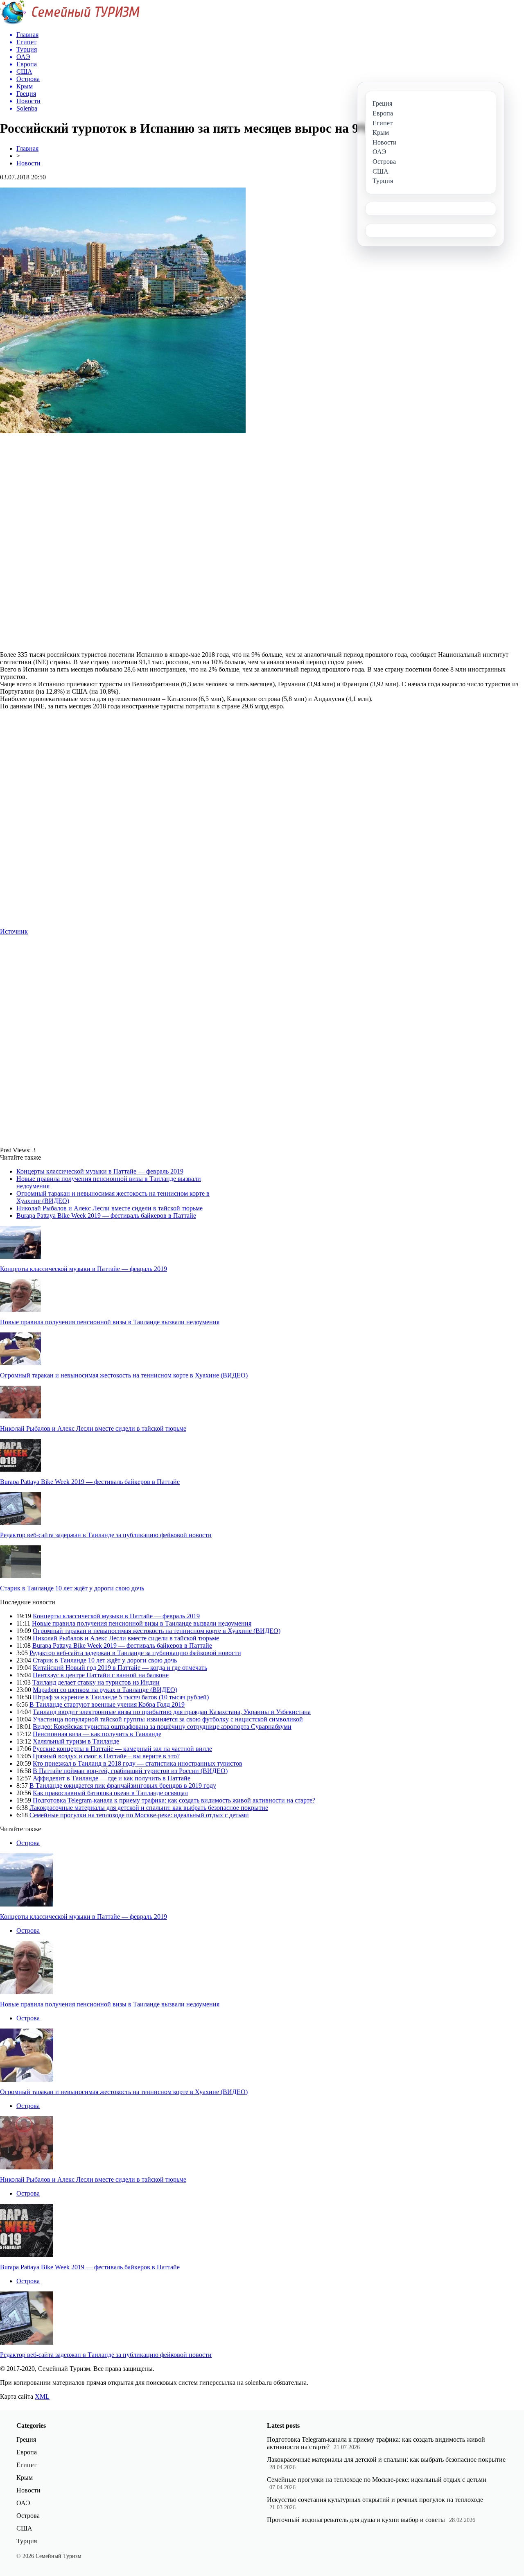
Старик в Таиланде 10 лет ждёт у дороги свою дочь (72, 1588)
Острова (28, 1843)
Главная (27, 148)
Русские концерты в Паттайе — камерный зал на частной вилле (122, 1749)
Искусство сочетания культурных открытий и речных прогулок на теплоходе (375, 2500)
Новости (28, 163)
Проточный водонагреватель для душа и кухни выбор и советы (356, 2520)
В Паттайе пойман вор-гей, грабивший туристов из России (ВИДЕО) (130, 1771)
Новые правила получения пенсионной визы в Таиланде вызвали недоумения (110, 1322)
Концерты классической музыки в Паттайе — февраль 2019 (100, 1171)
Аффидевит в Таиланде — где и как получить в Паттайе (112, 1778)
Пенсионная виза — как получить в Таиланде (97, 1734)
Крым (25, 2478)
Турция (27, 2541)
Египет (26, 2465)
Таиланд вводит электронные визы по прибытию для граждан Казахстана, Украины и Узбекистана (172, 1712)
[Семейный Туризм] (70, 22)
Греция (26, 2439)
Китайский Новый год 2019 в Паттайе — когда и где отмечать (120, 1668)
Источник (14, 931)
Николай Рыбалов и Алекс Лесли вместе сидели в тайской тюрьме (110, 1208)
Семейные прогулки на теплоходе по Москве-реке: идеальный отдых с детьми (139, 1815)
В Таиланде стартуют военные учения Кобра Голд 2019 (107, 1704)
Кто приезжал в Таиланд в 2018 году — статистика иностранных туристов (138, 1763)
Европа (27, 2452)
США (24, 2528)
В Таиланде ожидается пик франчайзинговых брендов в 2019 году (123, 1786)
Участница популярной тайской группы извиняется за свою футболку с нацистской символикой (168, 1719)
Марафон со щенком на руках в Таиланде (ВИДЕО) (105, 1690)
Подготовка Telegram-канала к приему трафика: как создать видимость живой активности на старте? (174, 1800)
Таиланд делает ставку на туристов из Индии (96, 1682)
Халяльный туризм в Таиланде (76, 1741)
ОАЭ (23, 2503)
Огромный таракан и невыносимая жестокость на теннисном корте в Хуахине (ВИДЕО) (124, 1375)
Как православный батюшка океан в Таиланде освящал (110, 1793)
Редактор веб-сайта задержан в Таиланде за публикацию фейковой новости (106, 1535)
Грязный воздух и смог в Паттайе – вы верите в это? (106, 1756)
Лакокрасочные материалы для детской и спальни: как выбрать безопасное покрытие (149, 1808)
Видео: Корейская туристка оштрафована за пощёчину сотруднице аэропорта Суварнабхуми (162, 1727)
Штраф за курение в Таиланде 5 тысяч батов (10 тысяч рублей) (121, 1697)
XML (42, 2396)
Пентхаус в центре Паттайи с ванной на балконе (101, 1675)
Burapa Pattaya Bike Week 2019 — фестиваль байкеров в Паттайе (106, 1216)
